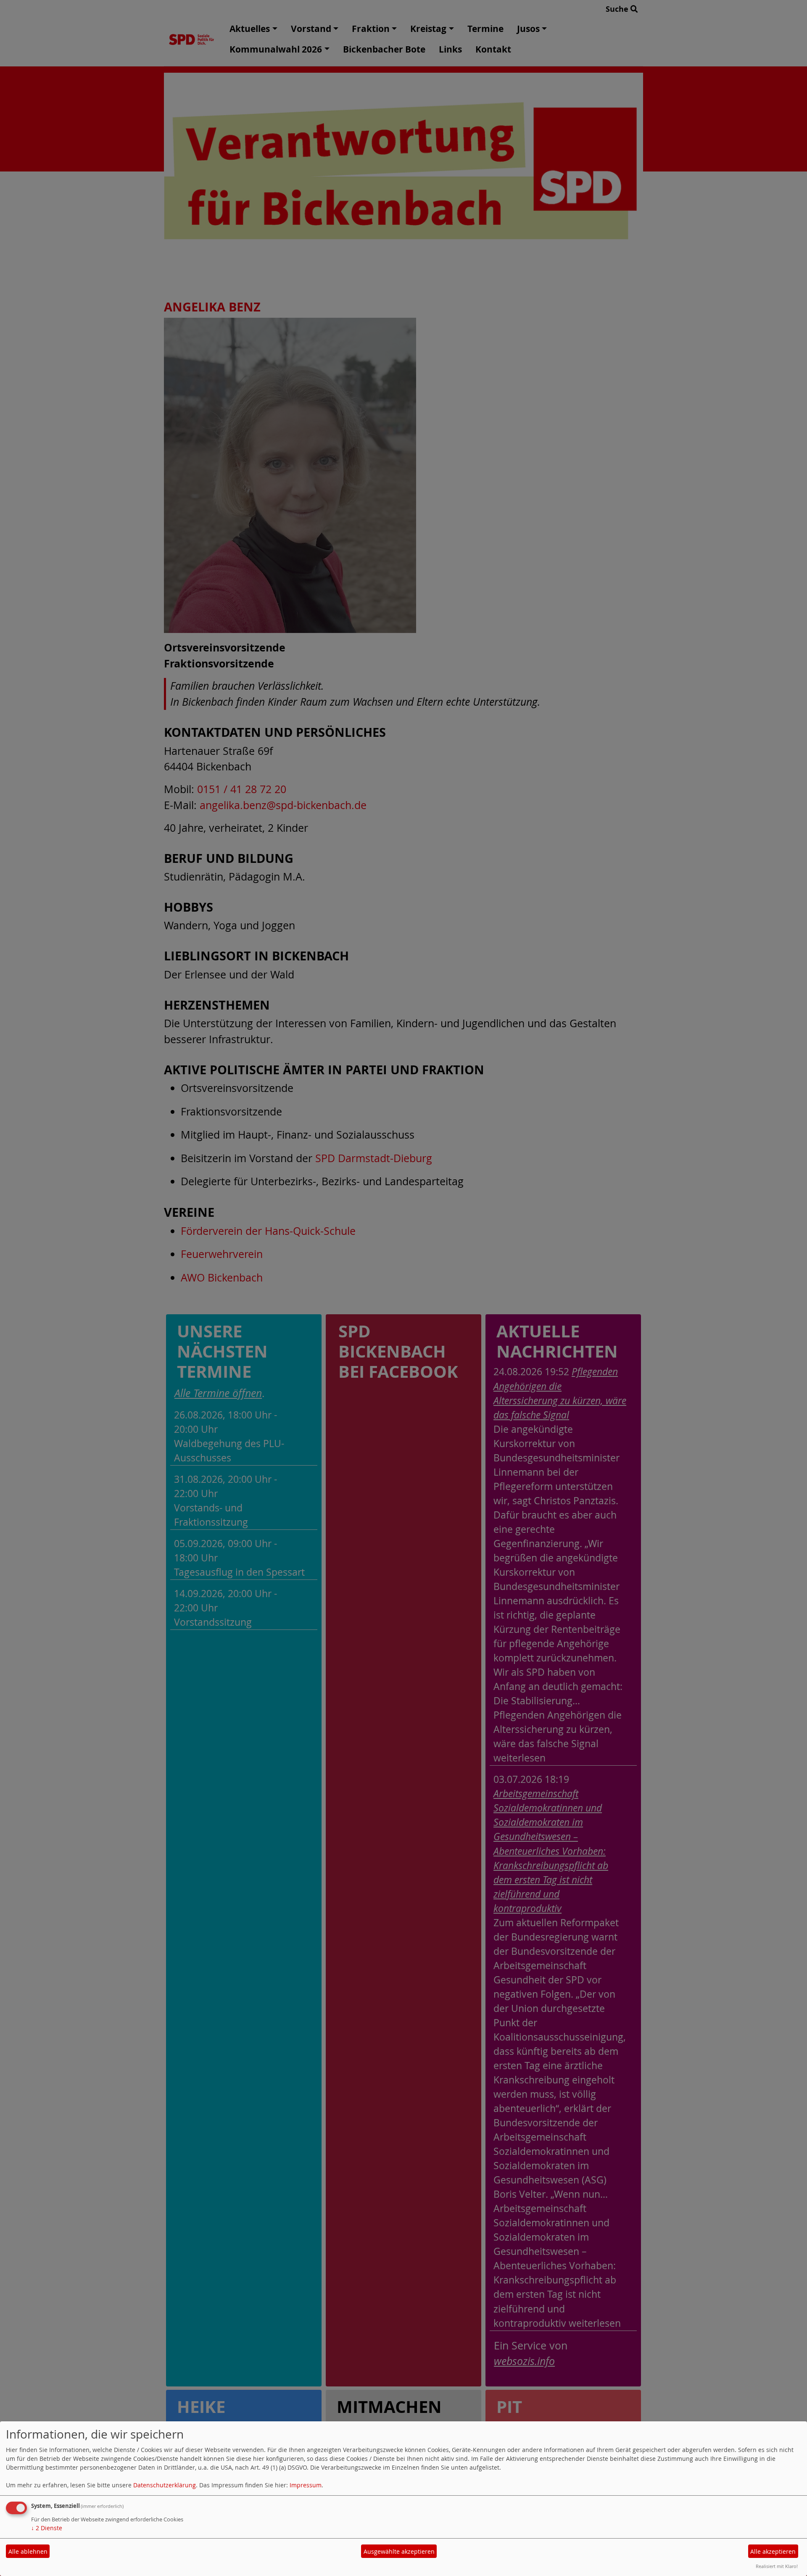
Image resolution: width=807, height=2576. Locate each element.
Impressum (306, 2485)
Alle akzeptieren (773, 2551)
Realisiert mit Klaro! (777, 2566)
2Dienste (47, 2528)
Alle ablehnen (28, 2551)
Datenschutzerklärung (165, 2485)
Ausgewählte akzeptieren (399, 2551)
